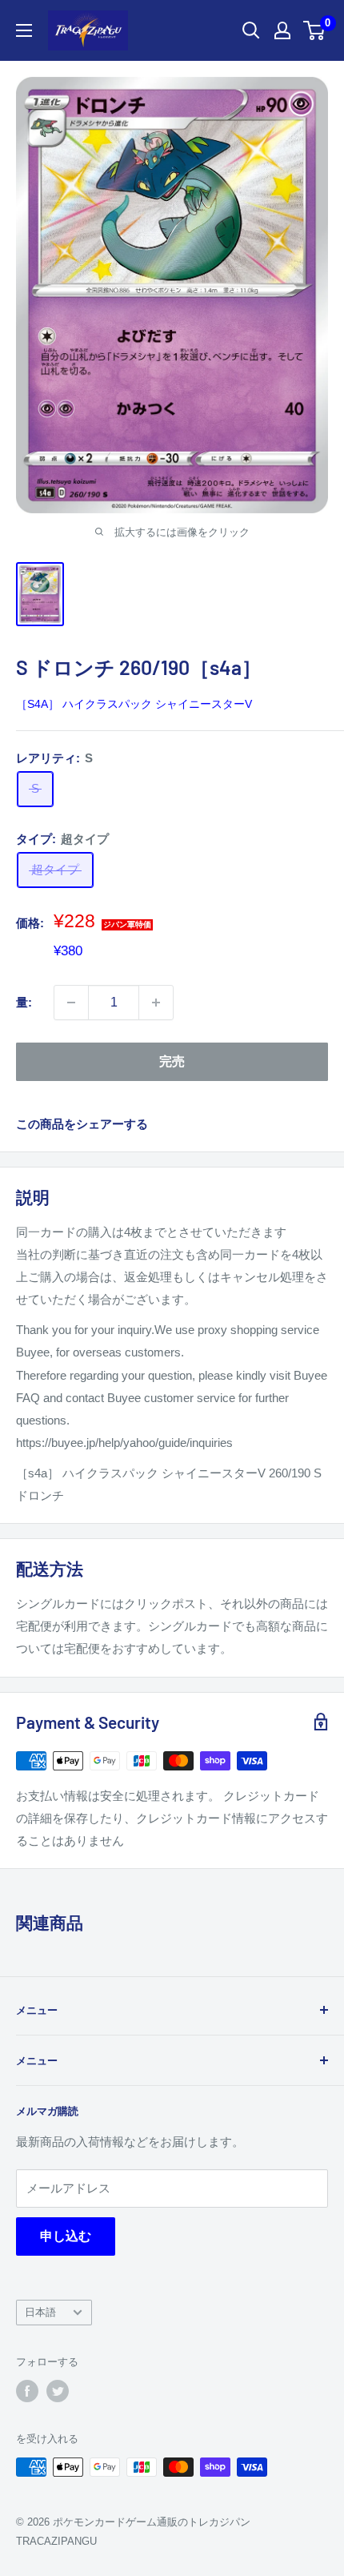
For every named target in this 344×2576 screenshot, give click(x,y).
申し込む (66, 2236)
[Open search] (251, 30)
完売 (172, 1061)
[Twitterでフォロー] (58, 2391)
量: (24, 1002)
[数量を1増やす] (156, 1003)
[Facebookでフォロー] (27, 2391)
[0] (315, 30)
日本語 (40, 2312)
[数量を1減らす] (71, 1003)
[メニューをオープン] (24, 30)
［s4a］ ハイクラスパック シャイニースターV (134, 704)
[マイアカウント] (282, 30)
